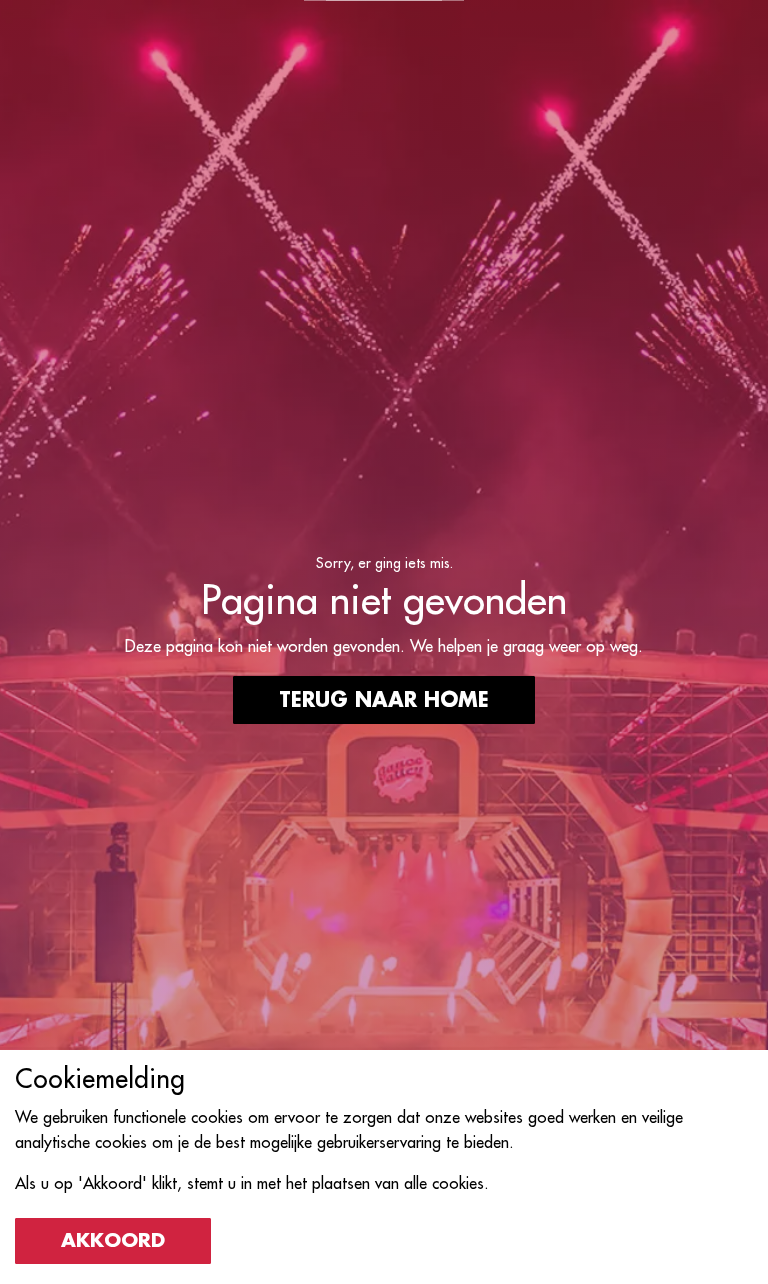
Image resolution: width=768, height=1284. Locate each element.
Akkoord (113, 1240)
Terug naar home (384, 700)
